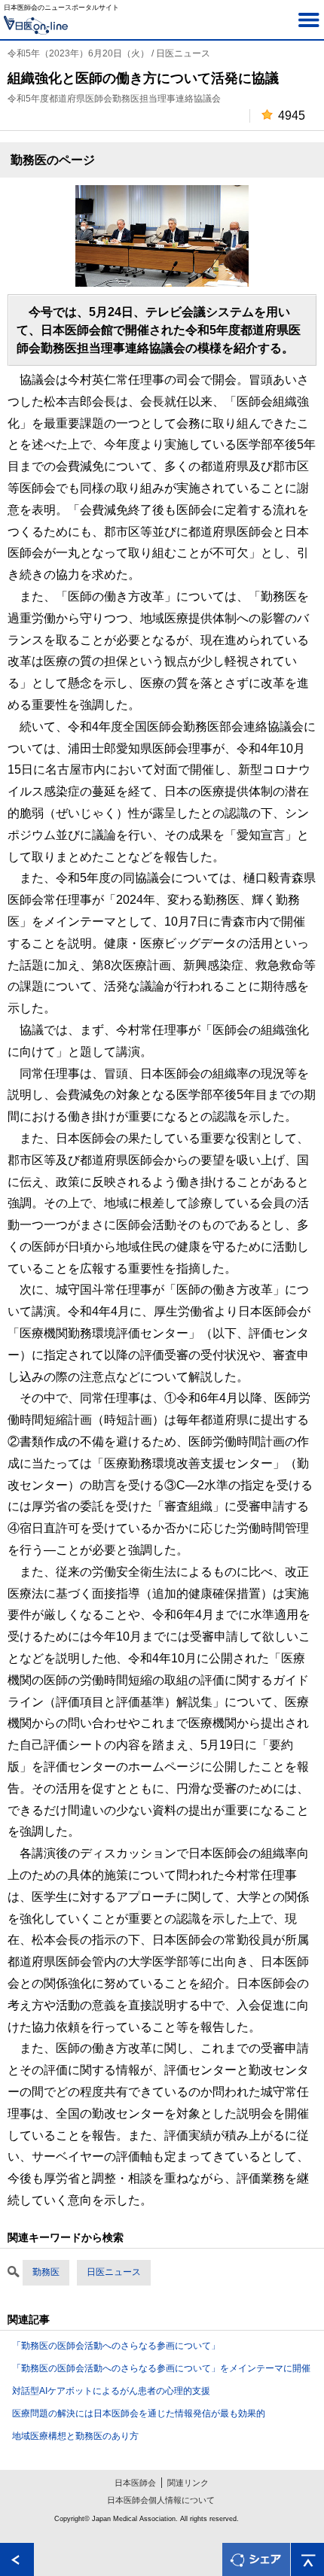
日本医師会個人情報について (161, 2500)
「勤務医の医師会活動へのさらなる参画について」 (116, 2346)
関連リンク (188, 2483)
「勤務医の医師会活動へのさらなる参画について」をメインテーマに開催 (161, 2368)
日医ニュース (114, 2272)
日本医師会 (135, 2483)
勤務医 (46, 2272)
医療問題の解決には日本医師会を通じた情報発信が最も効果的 (139, 2413)
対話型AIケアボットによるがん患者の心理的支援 (111, 2391)
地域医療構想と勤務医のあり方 (75, 2436)
